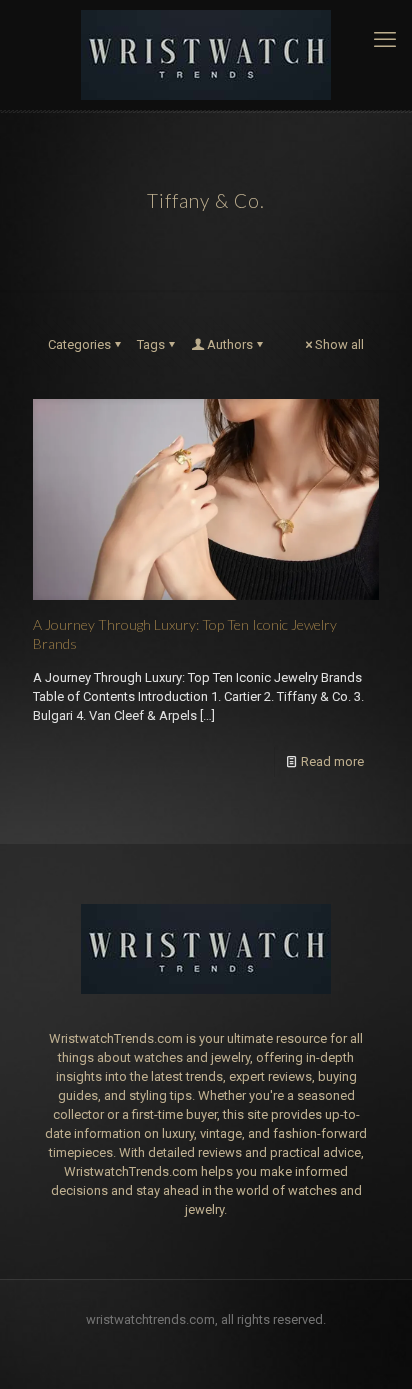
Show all (339, 344)
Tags (151, 344)
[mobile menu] (385, 40)
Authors (230, 344)
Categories (79, 344)
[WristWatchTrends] (206, 55)
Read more (332, 761)
